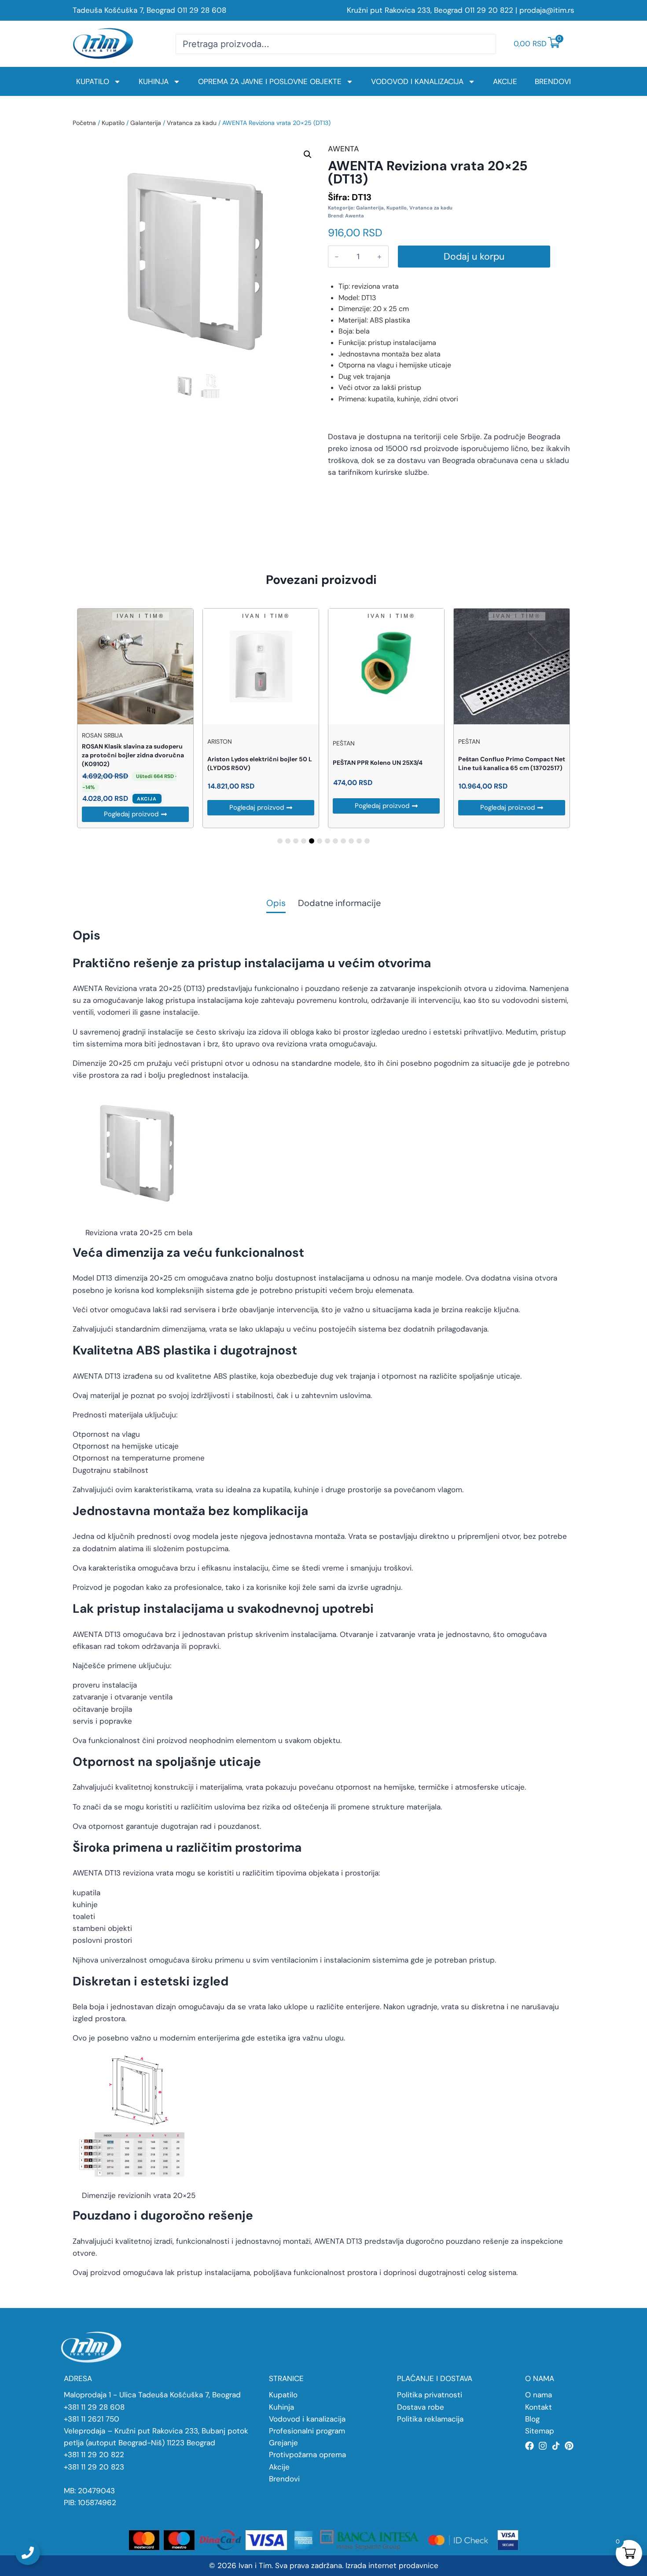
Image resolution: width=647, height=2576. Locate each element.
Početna (84, 123)
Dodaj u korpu (474, 257)
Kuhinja (154, 81)
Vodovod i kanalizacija (417, 81)
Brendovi (553, 81)
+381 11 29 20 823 (94, 2467)
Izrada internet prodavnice (392, 2565)
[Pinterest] (569, 2446)
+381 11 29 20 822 (94, 2455)
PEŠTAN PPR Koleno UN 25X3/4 (378, 763)
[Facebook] (529, 2446)
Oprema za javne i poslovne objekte (270, 81)
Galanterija (146, 123)
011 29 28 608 (202, 10)
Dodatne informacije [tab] (339, 904)
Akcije (505, 81)
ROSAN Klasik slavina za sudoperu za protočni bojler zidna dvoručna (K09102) (133, 755)
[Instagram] (543, 2446)
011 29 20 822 (489, 10)
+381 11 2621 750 (92, 2419)
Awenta (355, 216)
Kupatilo (93, 81)
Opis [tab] (276, 904)
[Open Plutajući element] (28, 2553)
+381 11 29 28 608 (94, 2407)
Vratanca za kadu (192, 123)
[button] (308, 154)
